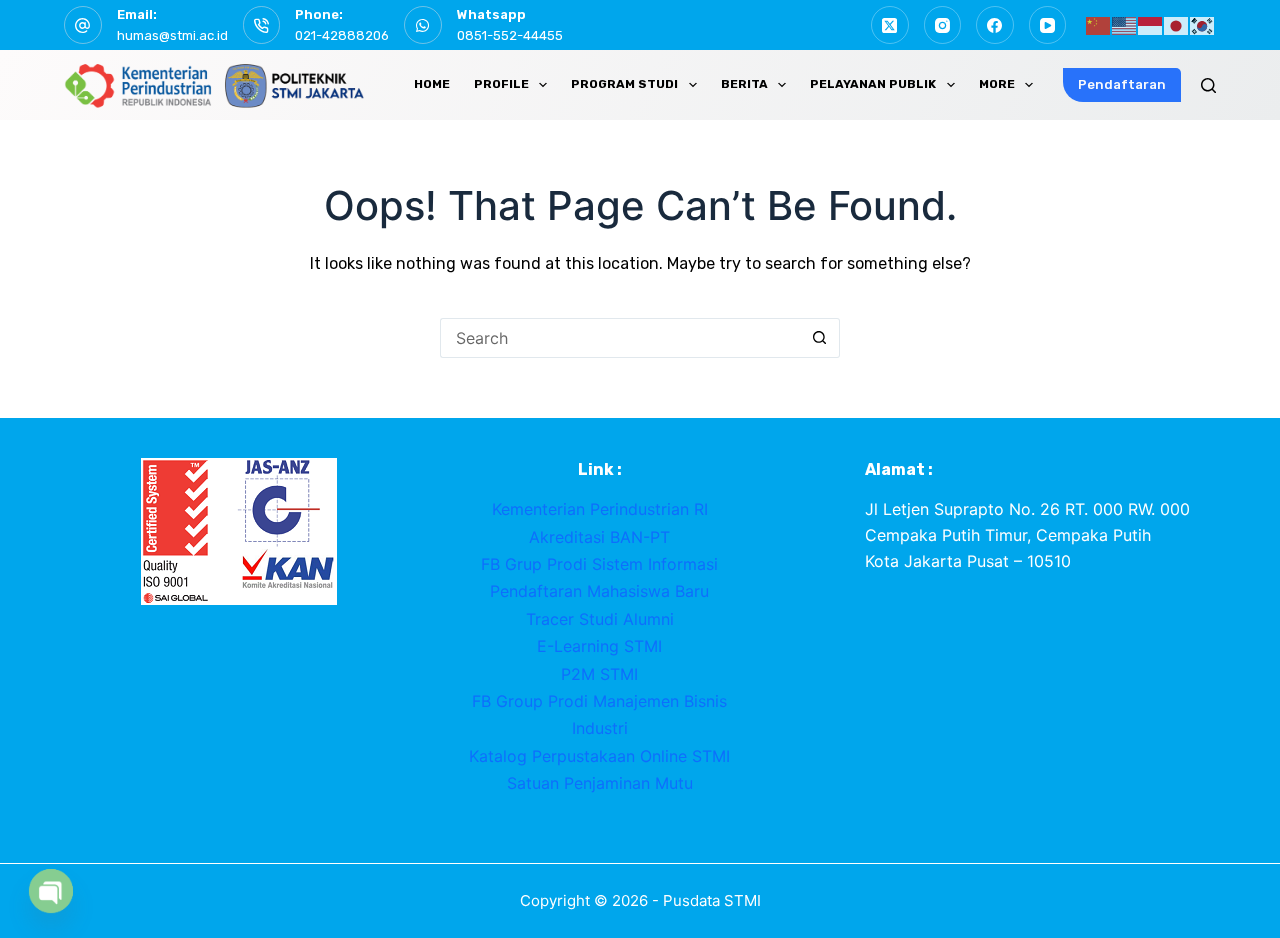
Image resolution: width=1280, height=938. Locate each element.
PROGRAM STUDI (624, 84)
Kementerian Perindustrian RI (600, 509)
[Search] (1208, 85)
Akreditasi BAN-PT (599, 537)
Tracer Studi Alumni (600, 619)
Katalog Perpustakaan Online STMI (599, 756)
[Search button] (820, 338)
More (997, 84)
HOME (432, 84)
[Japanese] (1177, 24)
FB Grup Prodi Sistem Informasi (599, 564)
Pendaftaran (1122, 84)
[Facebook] (995, 25)
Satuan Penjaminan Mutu (600, 783)
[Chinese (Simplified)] (1099, 24)
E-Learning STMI (599, 646)
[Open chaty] (51, 891)
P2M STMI (599, 674)
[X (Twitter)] (890, 25)
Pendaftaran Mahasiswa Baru (599, 591)
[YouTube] (1048, 25)
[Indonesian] (1151, 24)
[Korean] (1203, 24)
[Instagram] (943, 25)
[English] (1125, 24)
